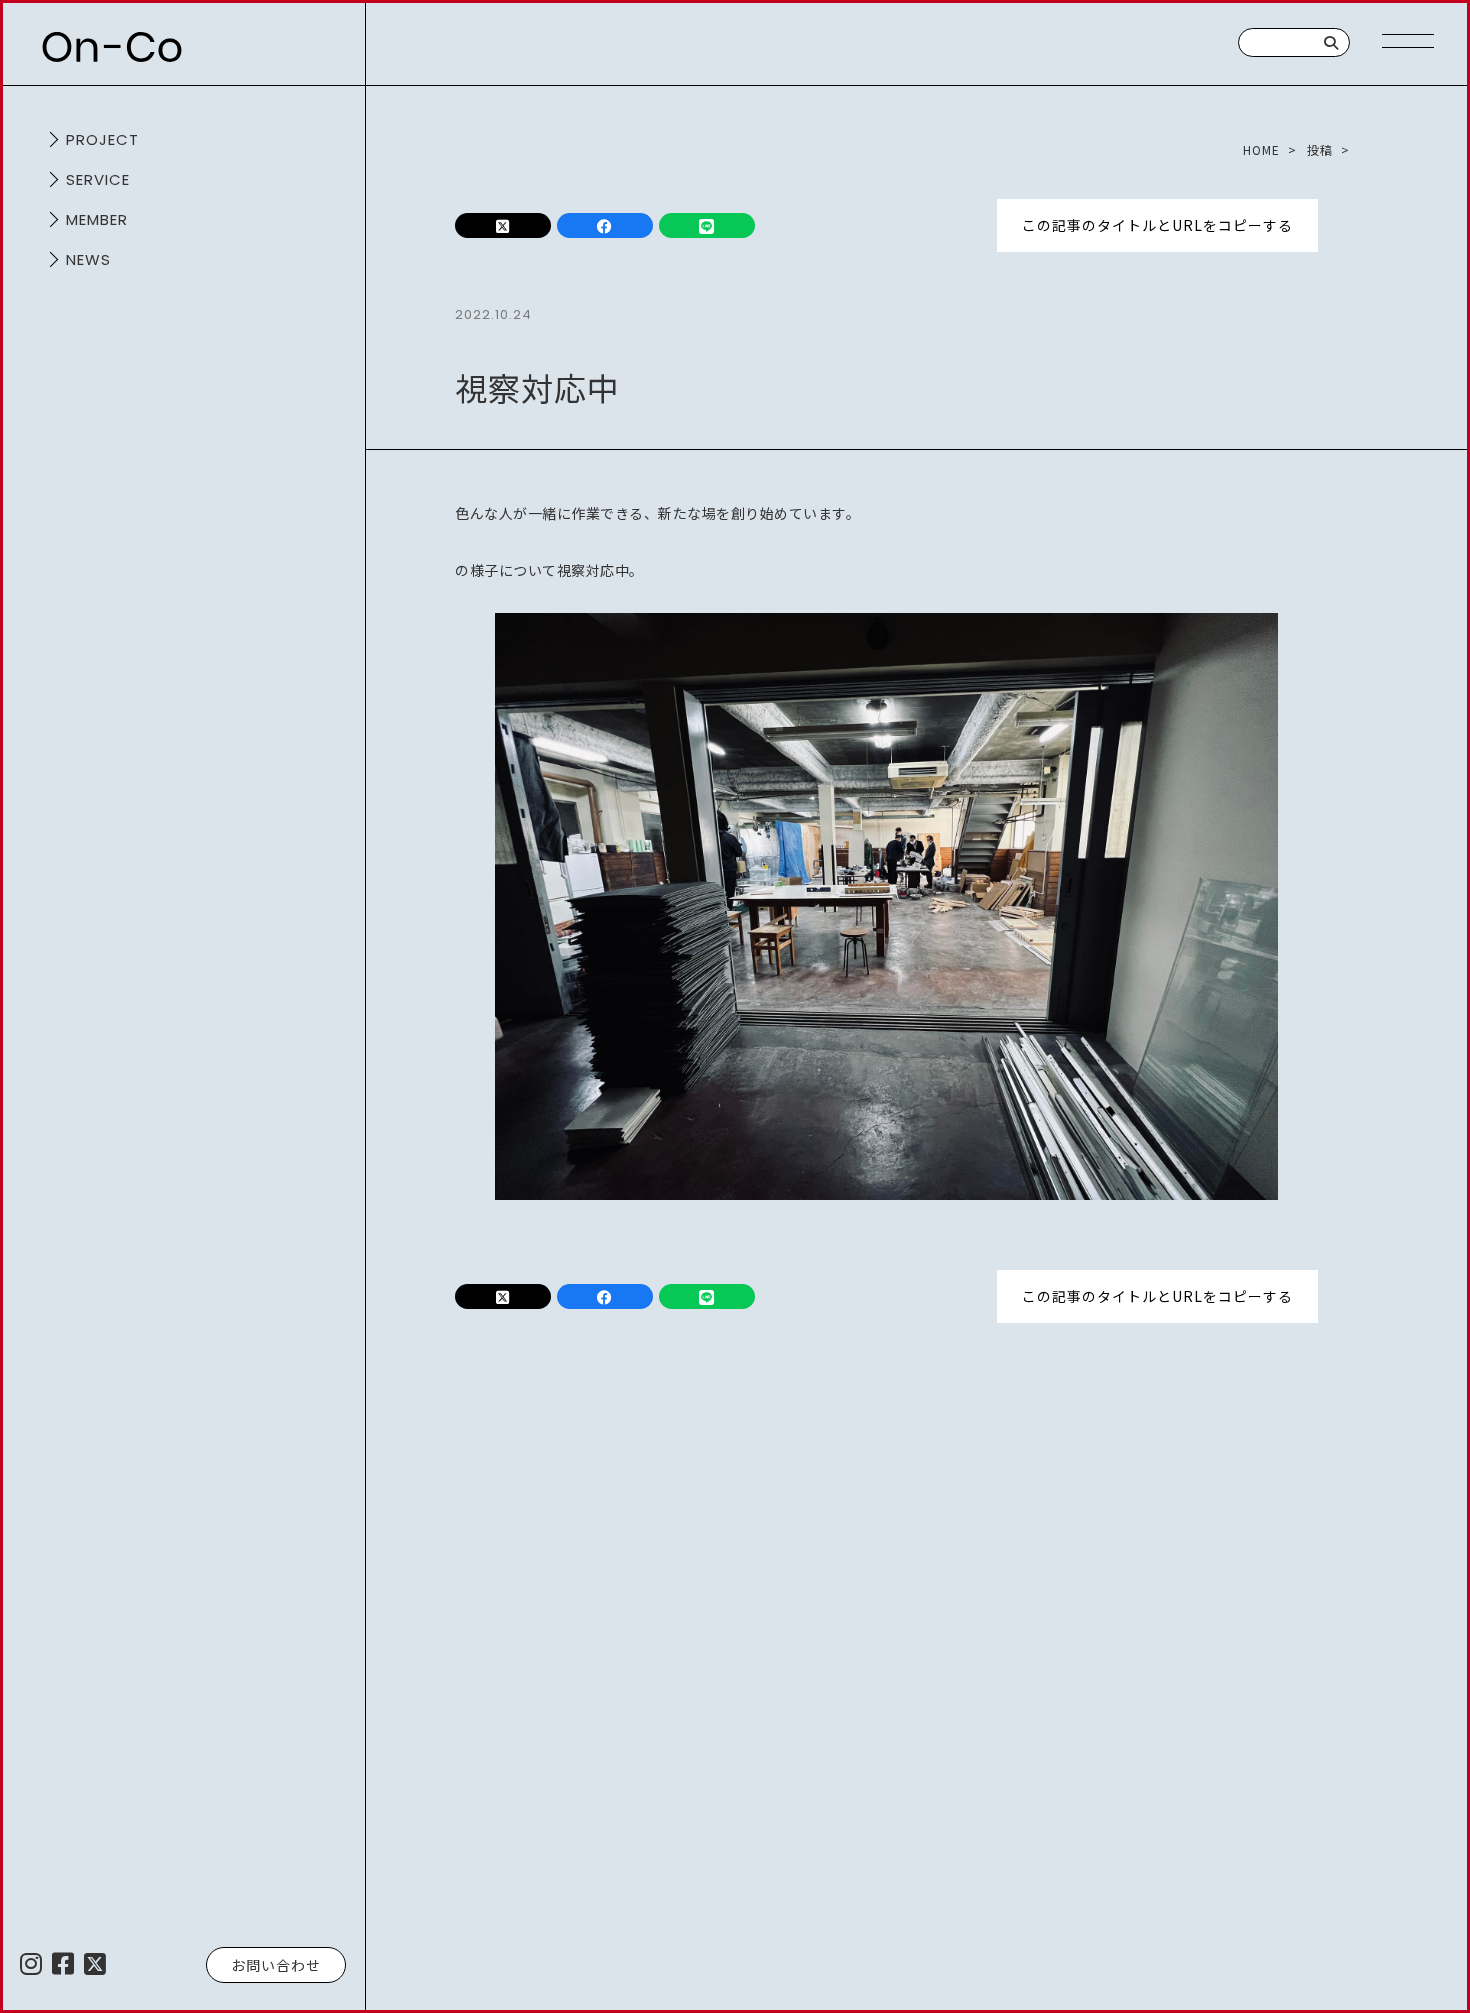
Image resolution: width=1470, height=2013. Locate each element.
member (97, 219)
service (98, 179)
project (102, 139)
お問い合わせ (276, 1965)
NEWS (88, 259)
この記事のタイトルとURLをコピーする (1157, 225)
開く (50, 140)
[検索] (1331, 42)
